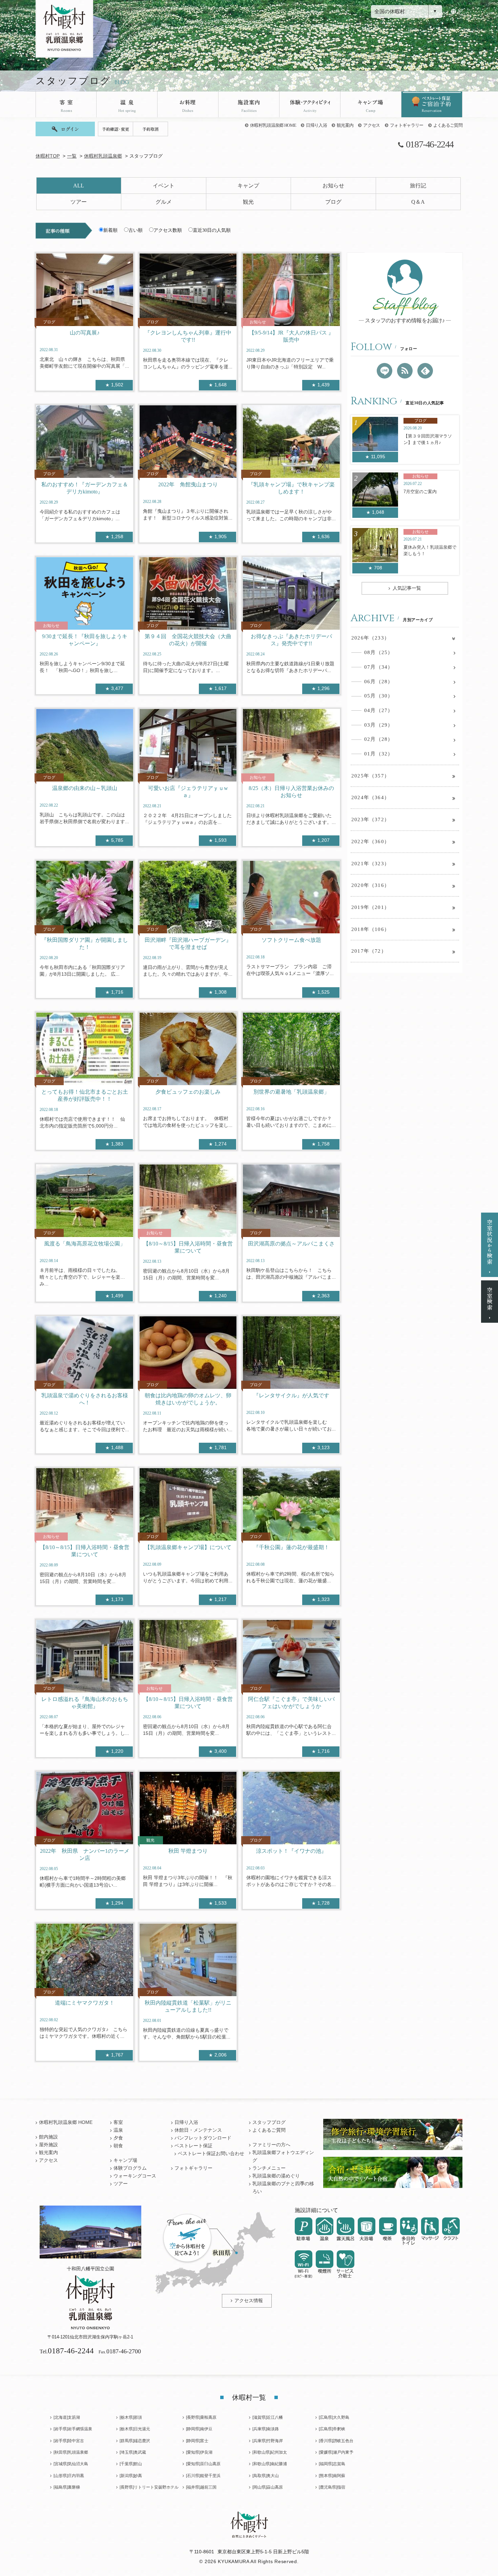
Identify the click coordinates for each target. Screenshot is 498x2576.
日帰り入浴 (316, 125)
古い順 (136, 230)
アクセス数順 (168, 230)
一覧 (72, 156)
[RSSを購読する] (405, 371)
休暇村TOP (48, 156)
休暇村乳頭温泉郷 (103, 156)
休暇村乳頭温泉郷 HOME (273, 125)
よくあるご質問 (448, 125)
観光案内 (345, 125)
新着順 (110, 230)
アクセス (371, 125)
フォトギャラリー (407, 125)
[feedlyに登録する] (425, 371)
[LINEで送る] (385, 371)
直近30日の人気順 (212, 230)
